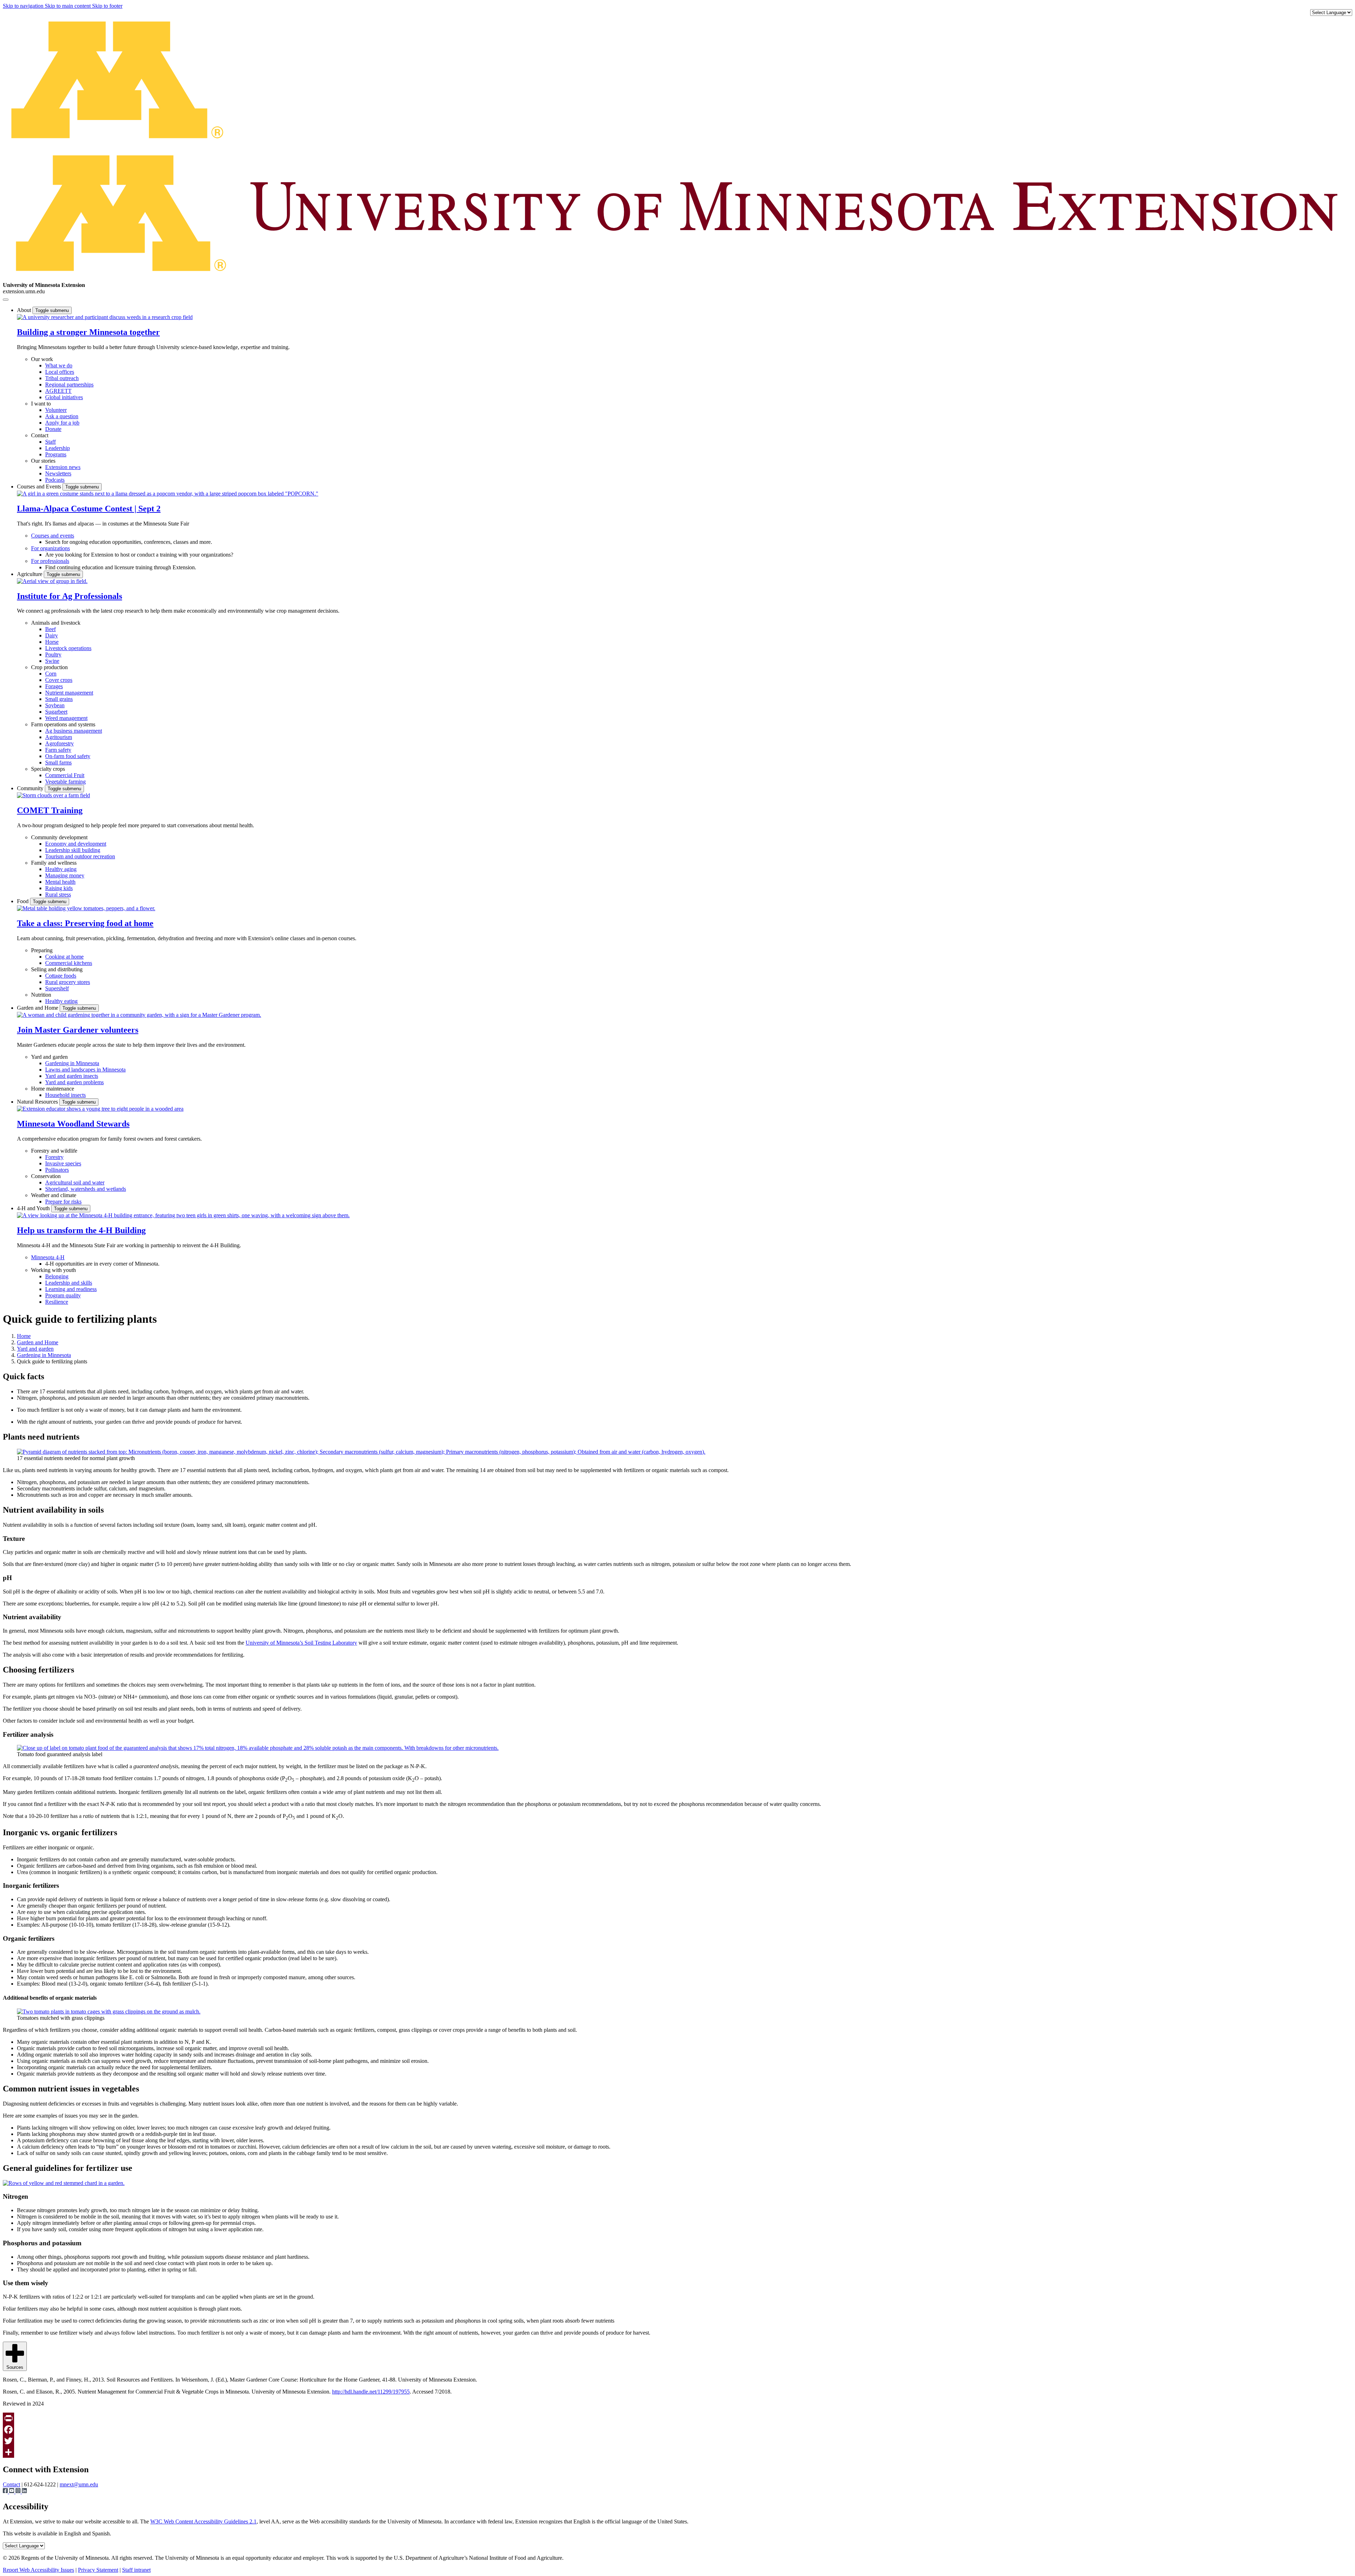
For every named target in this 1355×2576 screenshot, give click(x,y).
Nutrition (41, 995)
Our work (42, 359)
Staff (50, 442)
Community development (59, 837)
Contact (40, 435)
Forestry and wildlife (54, 1151)
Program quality (63, 1295)
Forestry (54, 1157)
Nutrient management (69, 693)
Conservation (46, 1176)
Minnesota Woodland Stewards (73, 1124)
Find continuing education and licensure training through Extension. (121, 567)
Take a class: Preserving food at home (85, 923)
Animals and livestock (56, 623)
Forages (54, 686)
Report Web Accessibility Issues (38, 2570)
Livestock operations (68, 648)
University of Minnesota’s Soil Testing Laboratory (301, 1643)
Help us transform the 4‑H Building (81, 1230)
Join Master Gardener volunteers (78, 1030)
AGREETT (58, 391)
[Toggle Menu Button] (6, 300)
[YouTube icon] (12, 2491)
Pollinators (57, 1170)
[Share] (677, 2452)
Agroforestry (59, 743)
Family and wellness (54, 863)
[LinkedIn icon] (24, 2491)
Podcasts (55, 480)
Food (23, 901)
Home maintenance (53, 1089)
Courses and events (53, 536)
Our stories (43, 461)
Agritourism (59, 737)
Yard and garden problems (74, 1082)
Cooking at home (64, 957)
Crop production (49, 667)
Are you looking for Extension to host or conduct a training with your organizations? (139, 555)
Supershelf (57, 988)
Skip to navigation (24, 6)
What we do (59, 365)
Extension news (63, 467)
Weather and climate (54, 1195)
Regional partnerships (69, 385)
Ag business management (74, 731)
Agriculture (30, 574)
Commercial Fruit (65, 775)
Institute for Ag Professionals (70, 596)
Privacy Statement (98, 2570)
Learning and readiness (71, 1289)
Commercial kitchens (69, 963)
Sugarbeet (56, 712)
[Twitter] (677, 2441)
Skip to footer (107, 6)
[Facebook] (677, 2430)
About (25, 310)
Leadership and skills (69, 1283)
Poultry (53, 654)
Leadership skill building (73, 850)
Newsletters (58, 473)
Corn (51, 674)
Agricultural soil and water (75, 1182)
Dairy (52, 635)
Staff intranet (136, 2570)
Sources (15, 2367)
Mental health (60, 882)
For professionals (50, 561)
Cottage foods (61, 976)
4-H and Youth (34, 1208)
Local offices (60, 372)
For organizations (50, 548)
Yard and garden (49, 1057)
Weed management (66, 718)
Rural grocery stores (68, 982)
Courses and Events (40, 487)
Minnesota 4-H (48, 1257)
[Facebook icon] (6, 2491)
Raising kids (59, 888)
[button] (105, 317)
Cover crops (59, 680)
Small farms (58, 762)
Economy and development (76, 844)
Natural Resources (38, 1102)
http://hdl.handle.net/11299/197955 (371, 2392)
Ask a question (62, 416)
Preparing (42, 950)
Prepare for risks (63, 1202)
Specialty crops (48, 769)
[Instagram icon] (19, 2491)
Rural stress (58, 894)
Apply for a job (62, 423)
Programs (56, 454)
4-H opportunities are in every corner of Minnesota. (102, 1264)
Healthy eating (61, 1001)
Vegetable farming (65, 782)
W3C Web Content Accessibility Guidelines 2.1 (203, 2521)
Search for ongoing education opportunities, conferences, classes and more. (129, 542)
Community (31, 788)
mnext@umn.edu (79, 2484)
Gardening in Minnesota (72, 1063)
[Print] (677, 2418)
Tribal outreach (62, 378)
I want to (41, 404)
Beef (50, 629)
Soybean (55, 705)
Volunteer (56, 410)
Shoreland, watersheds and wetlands (86, 1189)
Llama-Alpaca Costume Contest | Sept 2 (89, 509)
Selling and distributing (57, 969)
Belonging (57, 1276)
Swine (52, 661)
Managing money (65, 875)
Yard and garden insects (72, 1076)
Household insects (65, 1095)
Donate (53, 429)
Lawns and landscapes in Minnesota (85, 1070)
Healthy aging (61, 869)
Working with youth (53, 1270)
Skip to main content (68, 6)
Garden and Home (38, 1008)
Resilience (57, 1302)
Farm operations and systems (63, 724)
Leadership (58, 448)
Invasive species (63, 1163)
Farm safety (58, 750)
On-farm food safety (68, 756)
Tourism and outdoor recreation (80, 856)
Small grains (59, 699)
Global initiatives (64, 397)
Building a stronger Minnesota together (88, 332)
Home (24, 1336)
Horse (52, 642)
